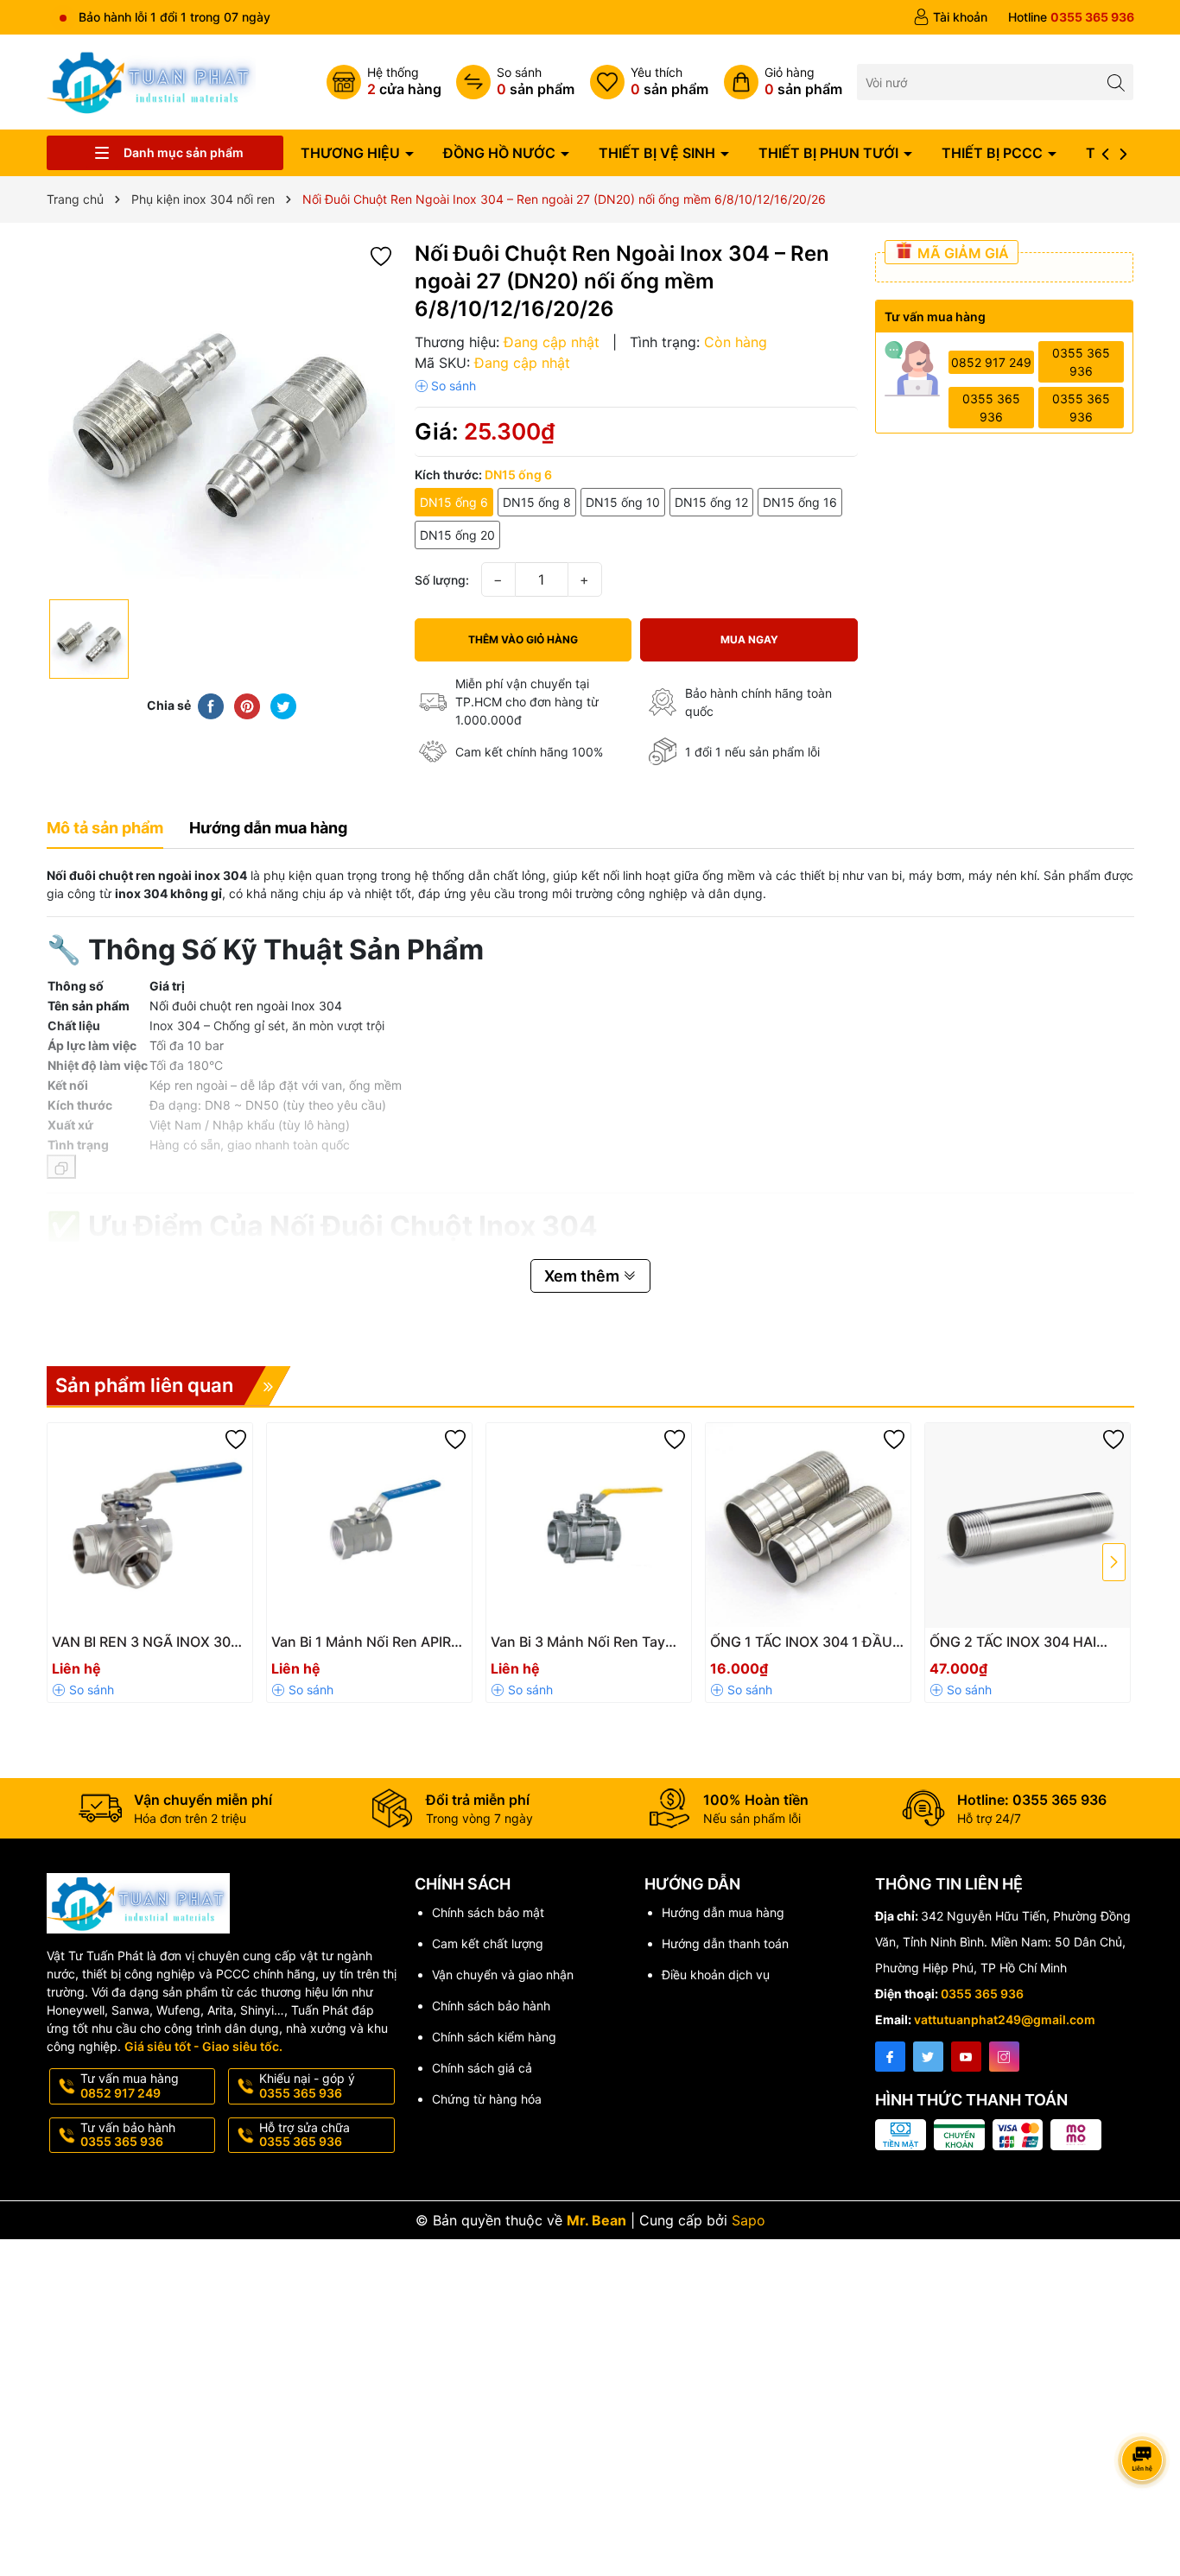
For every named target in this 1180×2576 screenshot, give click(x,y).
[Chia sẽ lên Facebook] (211, 706)
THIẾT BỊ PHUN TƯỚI (830, 153)
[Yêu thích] (649, 82)
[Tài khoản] (950, 17)
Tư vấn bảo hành (128, 2135)
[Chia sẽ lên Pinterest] (247, 706)
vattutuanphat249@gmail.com (1005, 2019)
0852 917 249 (991, 362)
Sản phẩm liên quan (144, 1385)
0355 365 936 (1081, 362)
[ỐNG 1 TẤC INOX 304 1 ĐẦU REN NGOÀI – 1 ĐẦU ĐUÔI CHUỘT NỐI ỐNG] (808, 1525)
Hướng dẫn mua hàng (723, 1912)
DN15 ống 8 (537, 502)
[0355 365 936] (1071, 17)
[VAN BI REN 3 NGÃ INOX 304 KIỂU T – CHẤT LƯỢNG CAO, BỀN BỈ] (150, 1525)
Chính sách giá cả (482, 2068)
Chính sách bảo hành (491, 2006)
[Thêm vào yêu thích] (381, 255)
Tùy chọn (130, 1647)
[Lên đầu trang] (1145, 2414)
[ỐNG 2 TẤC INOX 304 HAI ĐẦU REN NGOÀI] (1028, 1525)
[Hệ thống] (384, 82)
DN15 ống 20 (457, 535)
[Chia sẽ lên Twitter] (283, 706)
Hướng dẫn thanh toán (725, 1943)
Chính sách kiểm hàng (494, 2037)
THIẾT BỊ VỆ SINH (659, 153)
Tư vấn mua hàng (130, 2085)
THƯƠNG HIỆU (352, 153)
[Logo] (152, 81)
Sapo (749, 2220)
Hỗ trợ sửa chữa (305, 2135)
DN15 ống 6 (454, 502)
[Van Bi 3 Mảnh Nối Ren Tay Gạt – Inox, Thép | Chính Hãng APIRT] (589, 1525)
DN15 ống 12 (711, 502)
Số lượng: (442, 580)
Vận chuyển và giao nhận (503, 1975)
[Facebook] (890, 2057)
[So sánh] (515, 82)
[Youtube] (966, 2057)
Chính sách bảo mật (488, 1912)
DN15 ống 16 (800, 502)
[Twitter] (928, 2057)
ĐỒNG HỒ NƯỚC (501, 153)
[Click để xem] (222, 415)
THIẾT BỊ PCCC (994, 153)
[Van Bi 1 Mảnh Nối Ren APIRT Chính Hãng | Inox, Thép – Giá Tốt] (369, 1525)
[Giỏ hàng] (783, 82)
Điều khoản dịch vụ (716, 1975)
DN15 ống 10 (623, 502)
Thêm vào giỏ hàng (523, 639)
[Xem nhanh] (188, 1649)
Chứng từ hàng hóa (487, 2099)
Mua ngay (749, 639)
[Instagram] (1004, 2057)
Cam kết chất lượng (488, 1943)
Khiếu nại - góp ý (307, 2085)
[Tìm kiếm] (1116, 82)
